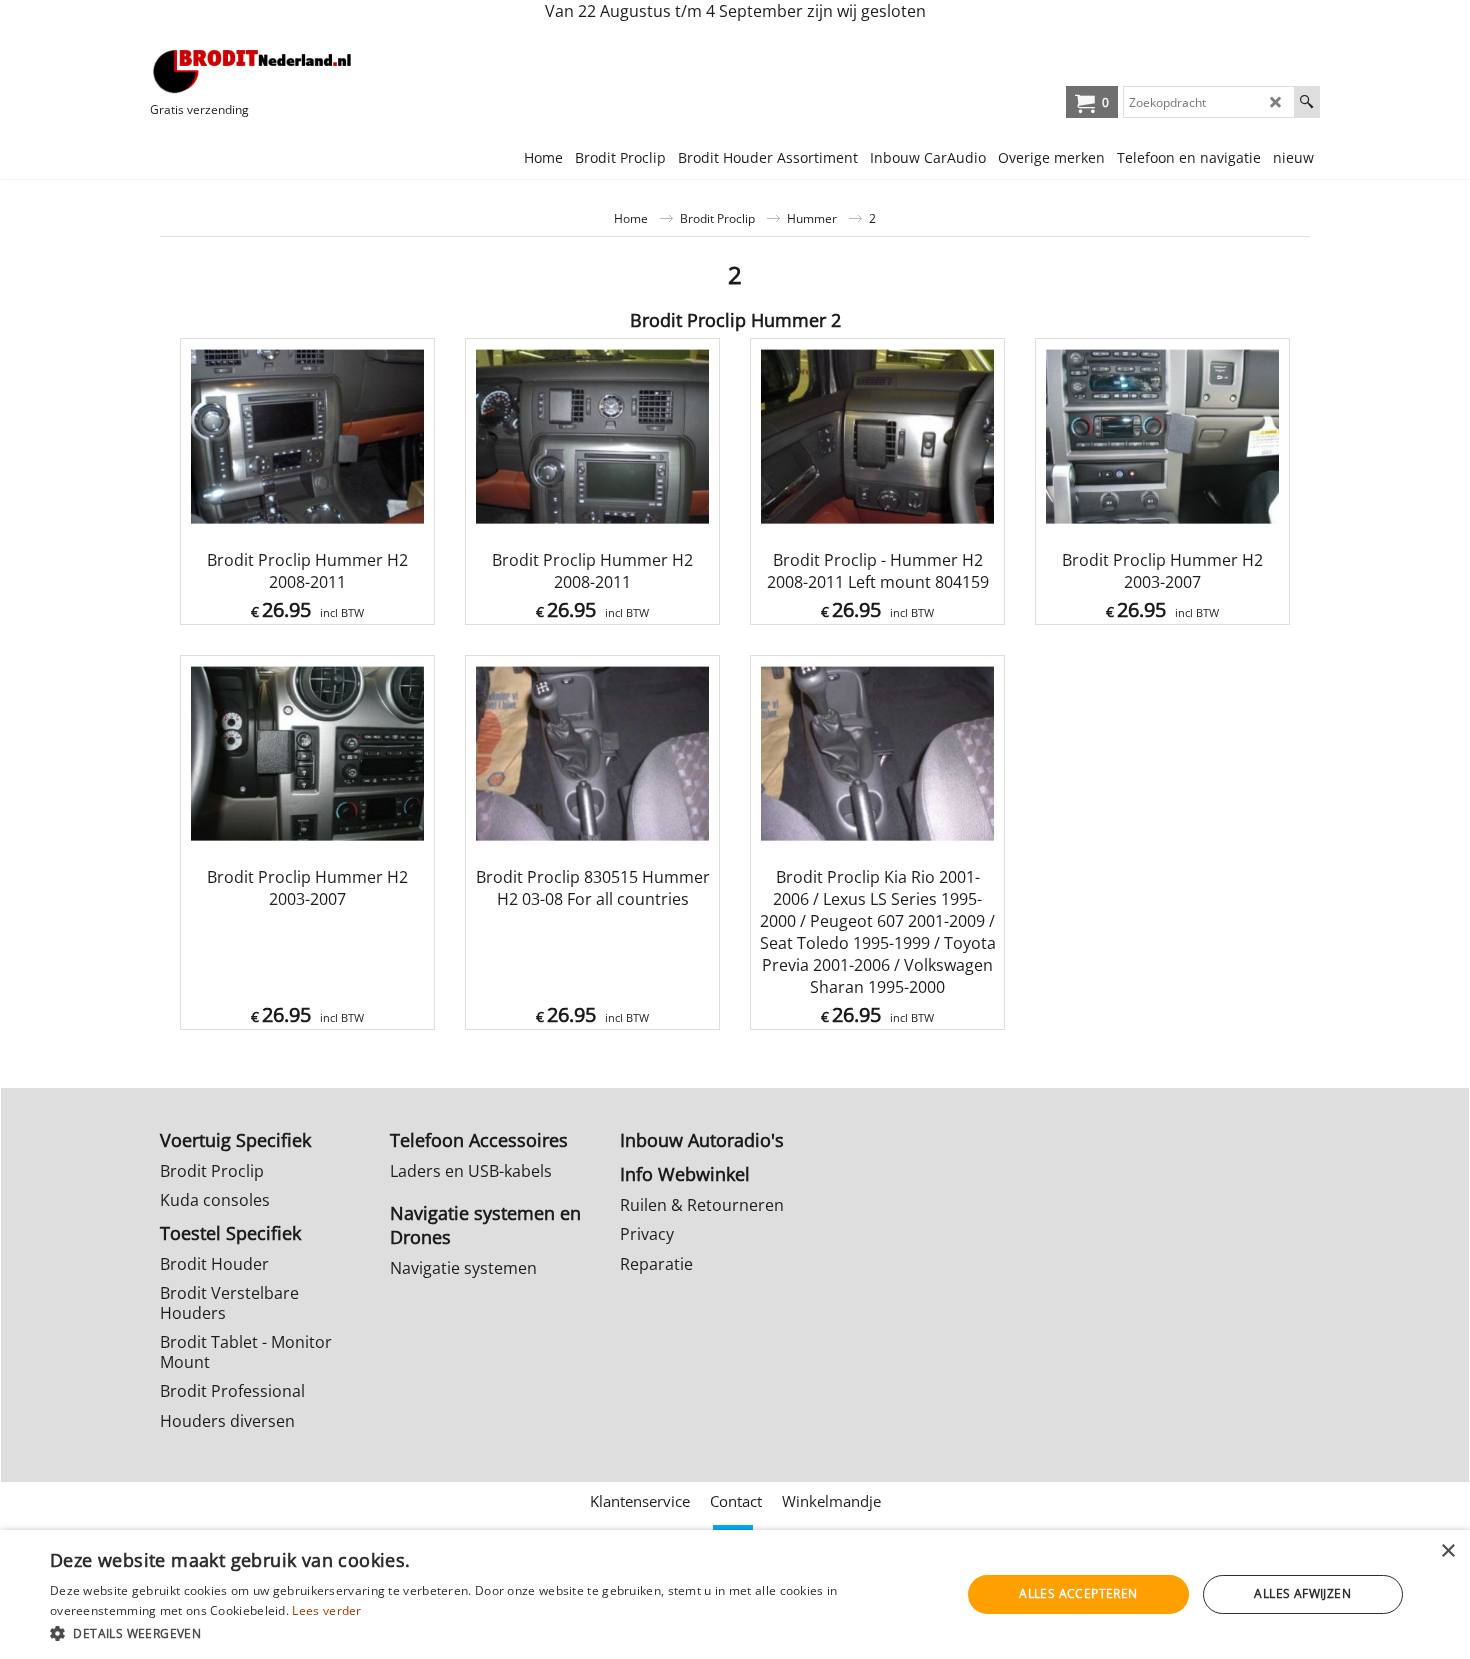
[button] (492, 1632)
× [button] (1447, 1551)
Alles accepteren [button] (1078, 1593)
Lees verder (326, 1610)
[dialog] (735, 1594)
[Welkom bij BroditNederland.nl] (253, 71)
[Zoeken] (1306, 102)
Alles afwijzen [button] (1302, 1593)
